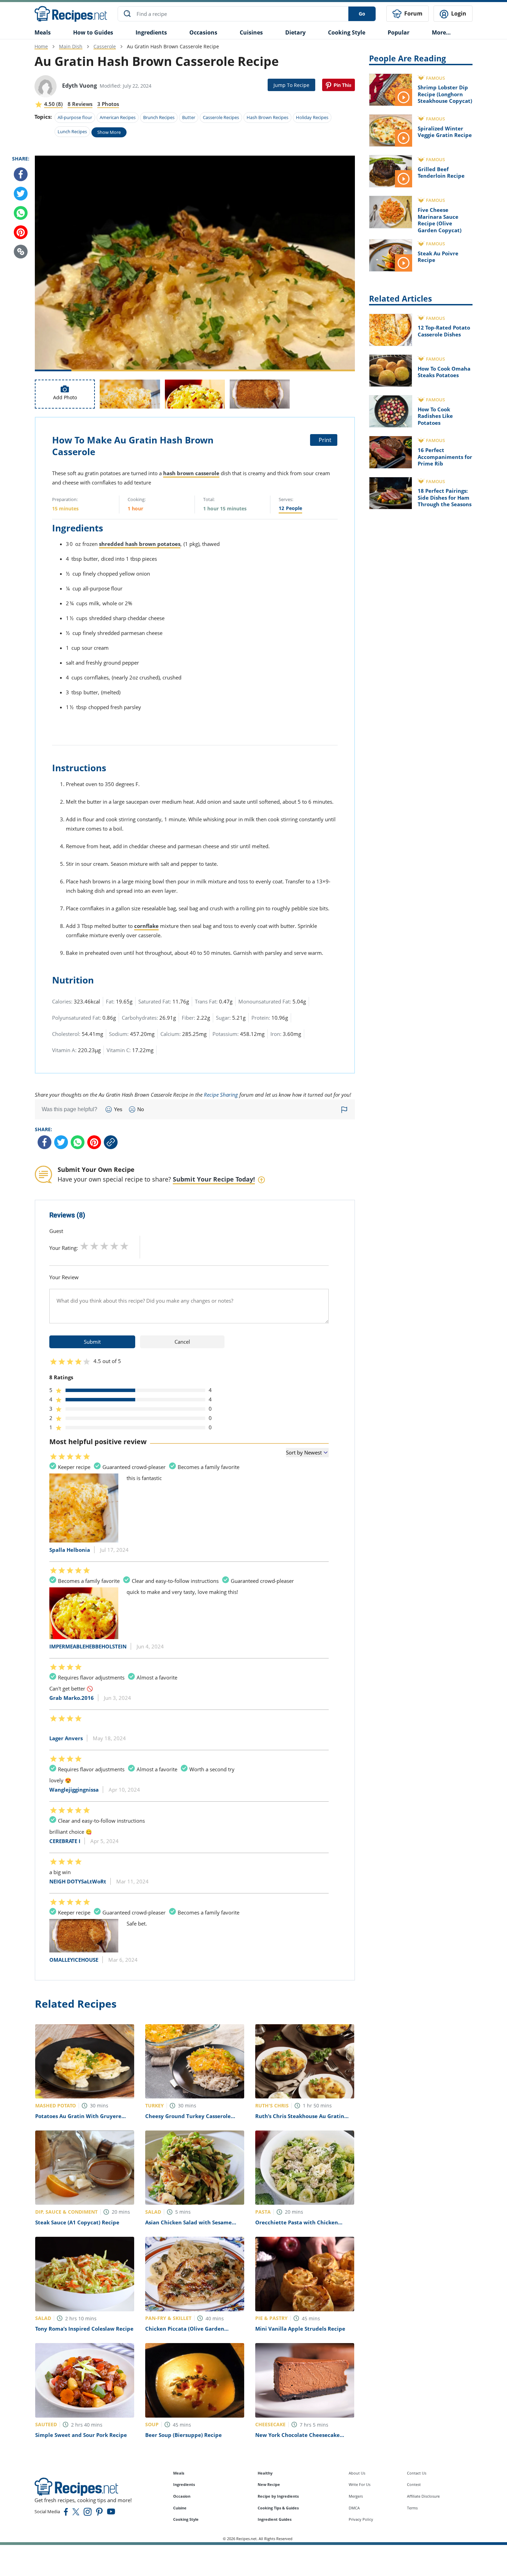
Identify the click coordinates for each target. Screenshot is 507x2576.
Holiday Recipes (312, 117)
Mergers (356, 2496)
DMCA (354, 2508)
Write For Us (360, 2484)
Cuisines (251, 32)
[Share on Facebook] (21, 174)
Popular (399, 32)
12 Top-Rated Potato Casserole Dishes (444, 331)
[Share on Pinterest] (339, 85)
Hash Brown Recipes (267, 117)
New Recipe (269, 2484)
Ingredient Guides (275, 2519)
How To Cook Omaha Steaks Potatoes (444, 372)
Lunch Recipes (72, 131)
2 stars (94, 1246)
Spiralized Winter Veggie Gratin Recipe (445, 132)
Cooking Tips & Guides (278, 2508)
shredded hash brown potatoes (140, 544)
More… (441, 32)
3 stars (104, 1246)
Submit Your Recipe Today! (214, 1179)
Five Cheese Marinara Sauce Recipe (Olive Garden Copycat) (440, 220)
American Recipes (118, 117)
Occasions (203, 32)
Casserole (105, 46)
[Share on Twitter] (21, 194)
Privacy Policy (361, 2519)
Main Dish (71, 46)
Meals (179, 2473)
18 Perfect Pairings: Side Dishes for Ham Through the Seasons (445, 497)
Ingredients (151, 32)
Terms (412, 2508)
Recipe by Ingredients (278, 2496)
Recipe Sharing (221, 1095)
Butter (189, 117)
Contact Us (417, 2473)
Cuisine (180, 2508)
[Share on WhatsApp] (21, 213)
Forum (413, 13)
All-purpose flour (75, 117)
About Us (357, 2473)
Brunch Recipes (159, 117)
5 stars (124, 1246)
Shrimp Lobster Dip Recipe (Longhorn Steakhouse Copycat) (445, 94)
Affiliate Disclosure (423, 2496)
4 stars (114, 1246)
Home (41, 46)
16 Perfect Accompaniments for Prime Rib (445, 457)
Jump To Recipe (291, 85)
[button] (21, 252)
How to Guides (93, 32)
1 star (84, 1246)
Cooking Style (186, 2519)
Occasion (182, 2496)
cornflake (146, 926)
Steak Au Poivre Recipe (438, 257)
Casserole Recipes (221, 117)
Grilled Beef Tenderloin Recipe (441, 173)
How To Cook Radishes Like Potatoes (435, 416)
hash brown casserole (191, 473)
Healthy (265, 2473)
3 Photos (108, 104)
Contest (414, 2484)
